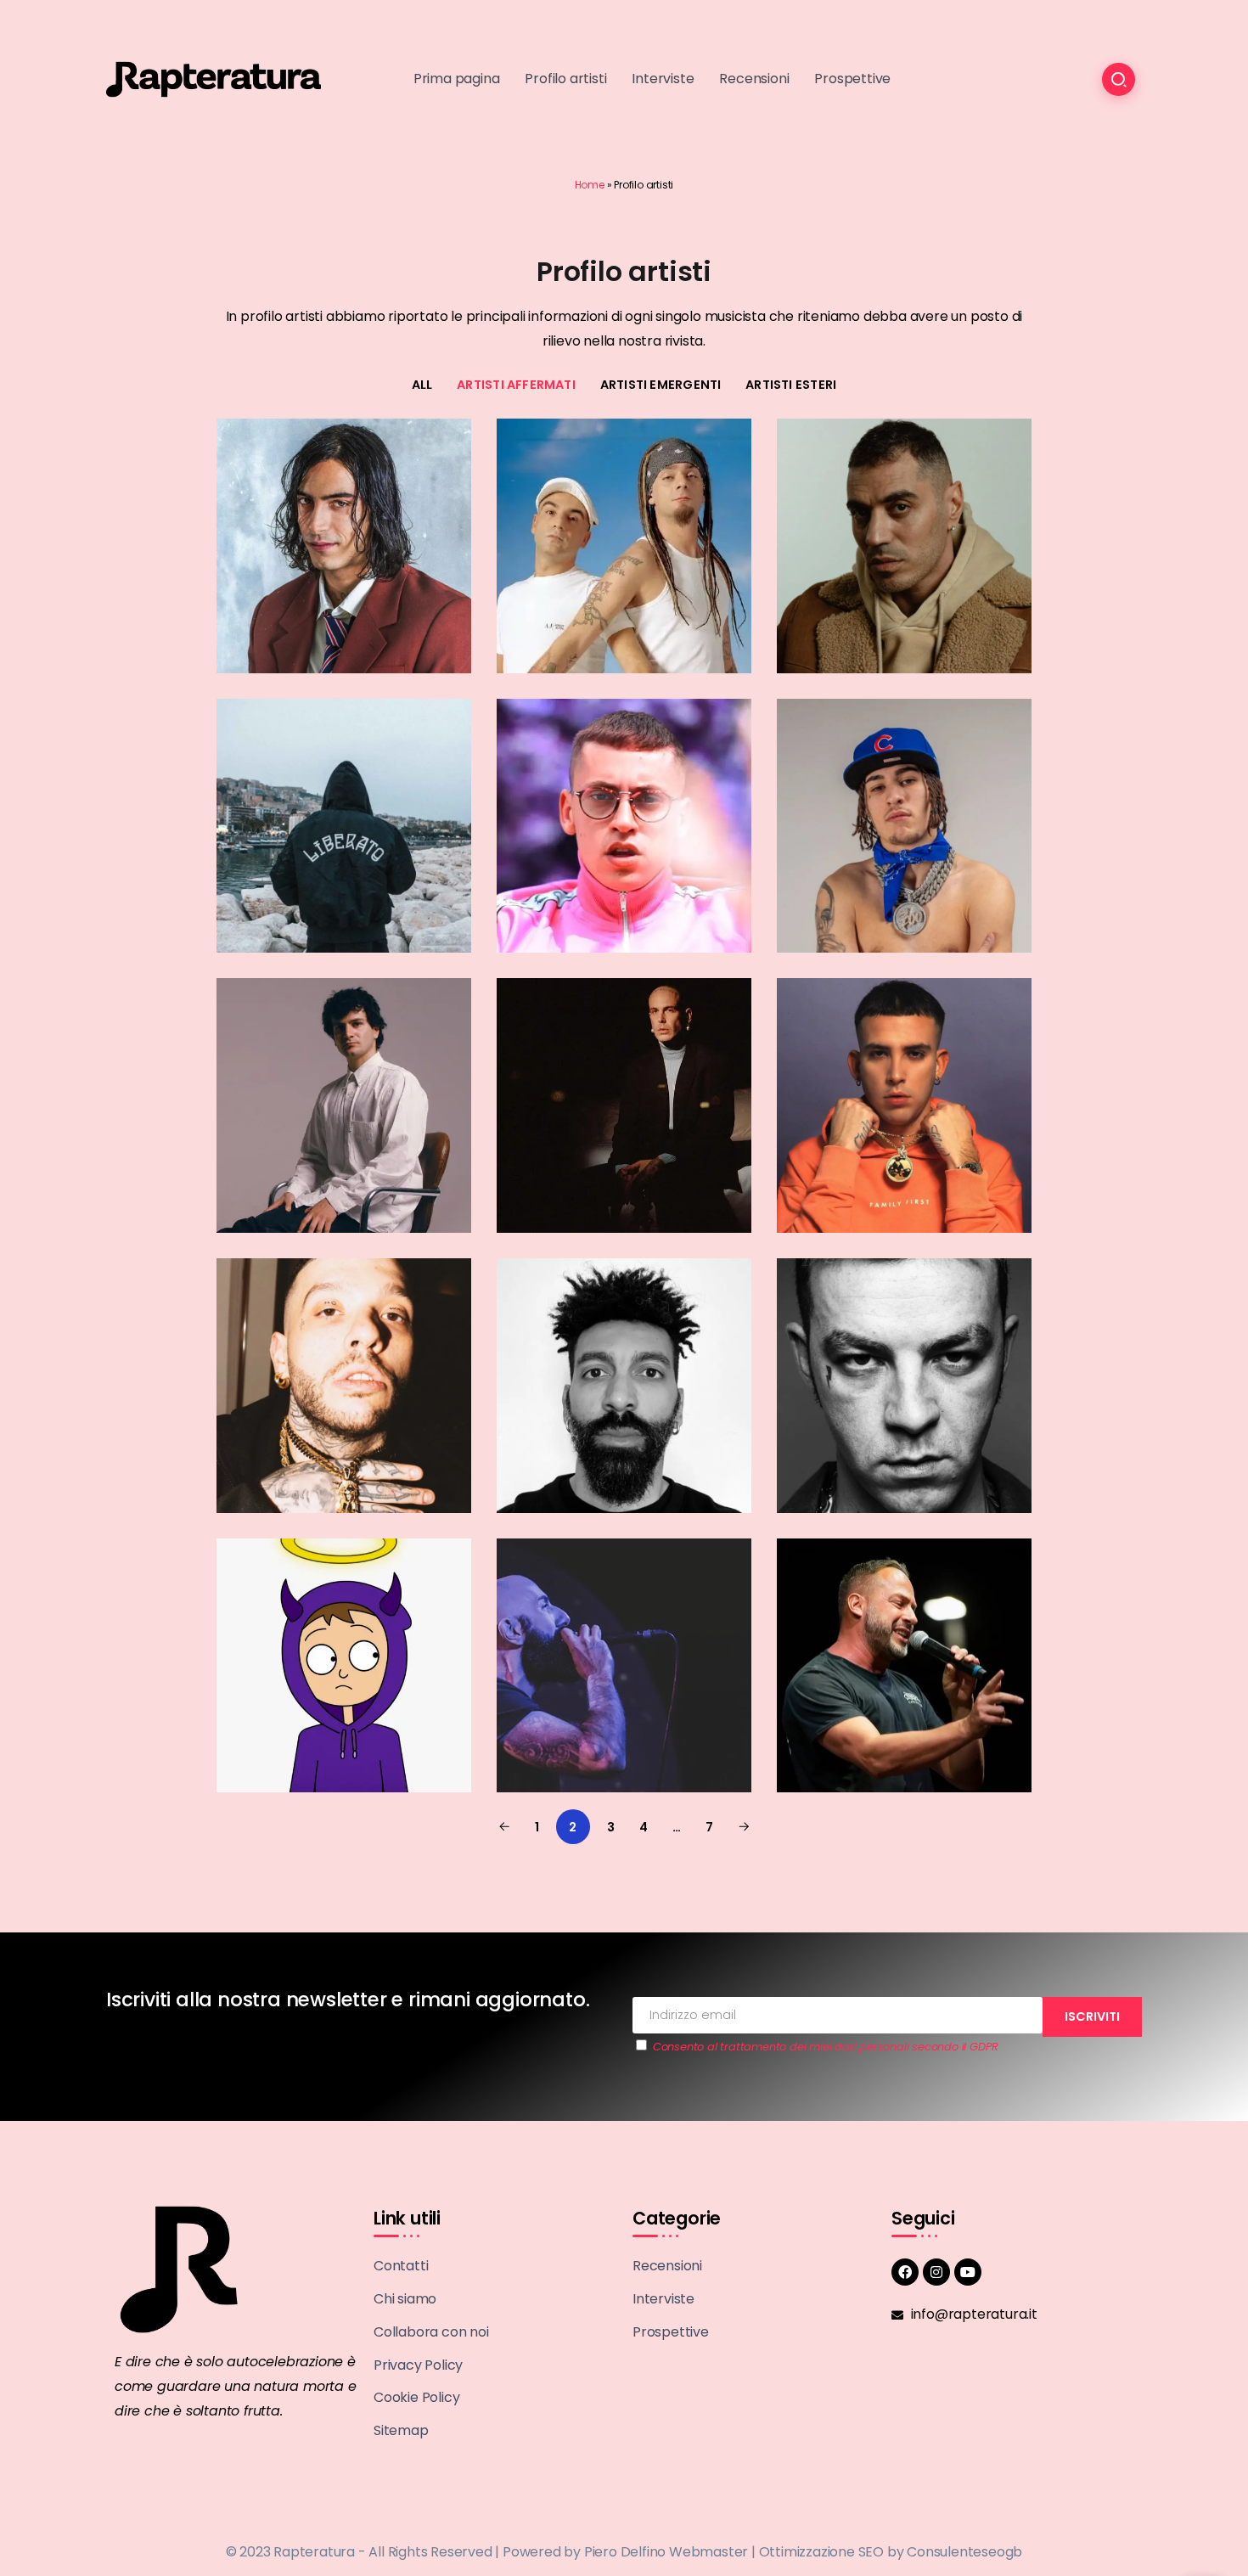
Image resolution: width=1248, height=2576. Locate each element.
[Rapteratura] (214, 79)
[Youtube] (968, 2272)
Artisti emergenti (661, 385)
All (422, 385)
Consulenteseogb (964, 2552)
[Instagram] (936, 2272)
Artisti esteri (791, 385)
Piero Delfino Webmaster (666, 2552)
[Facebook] (905, 2272)
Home (590, 185)
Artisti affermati (516, 385)
